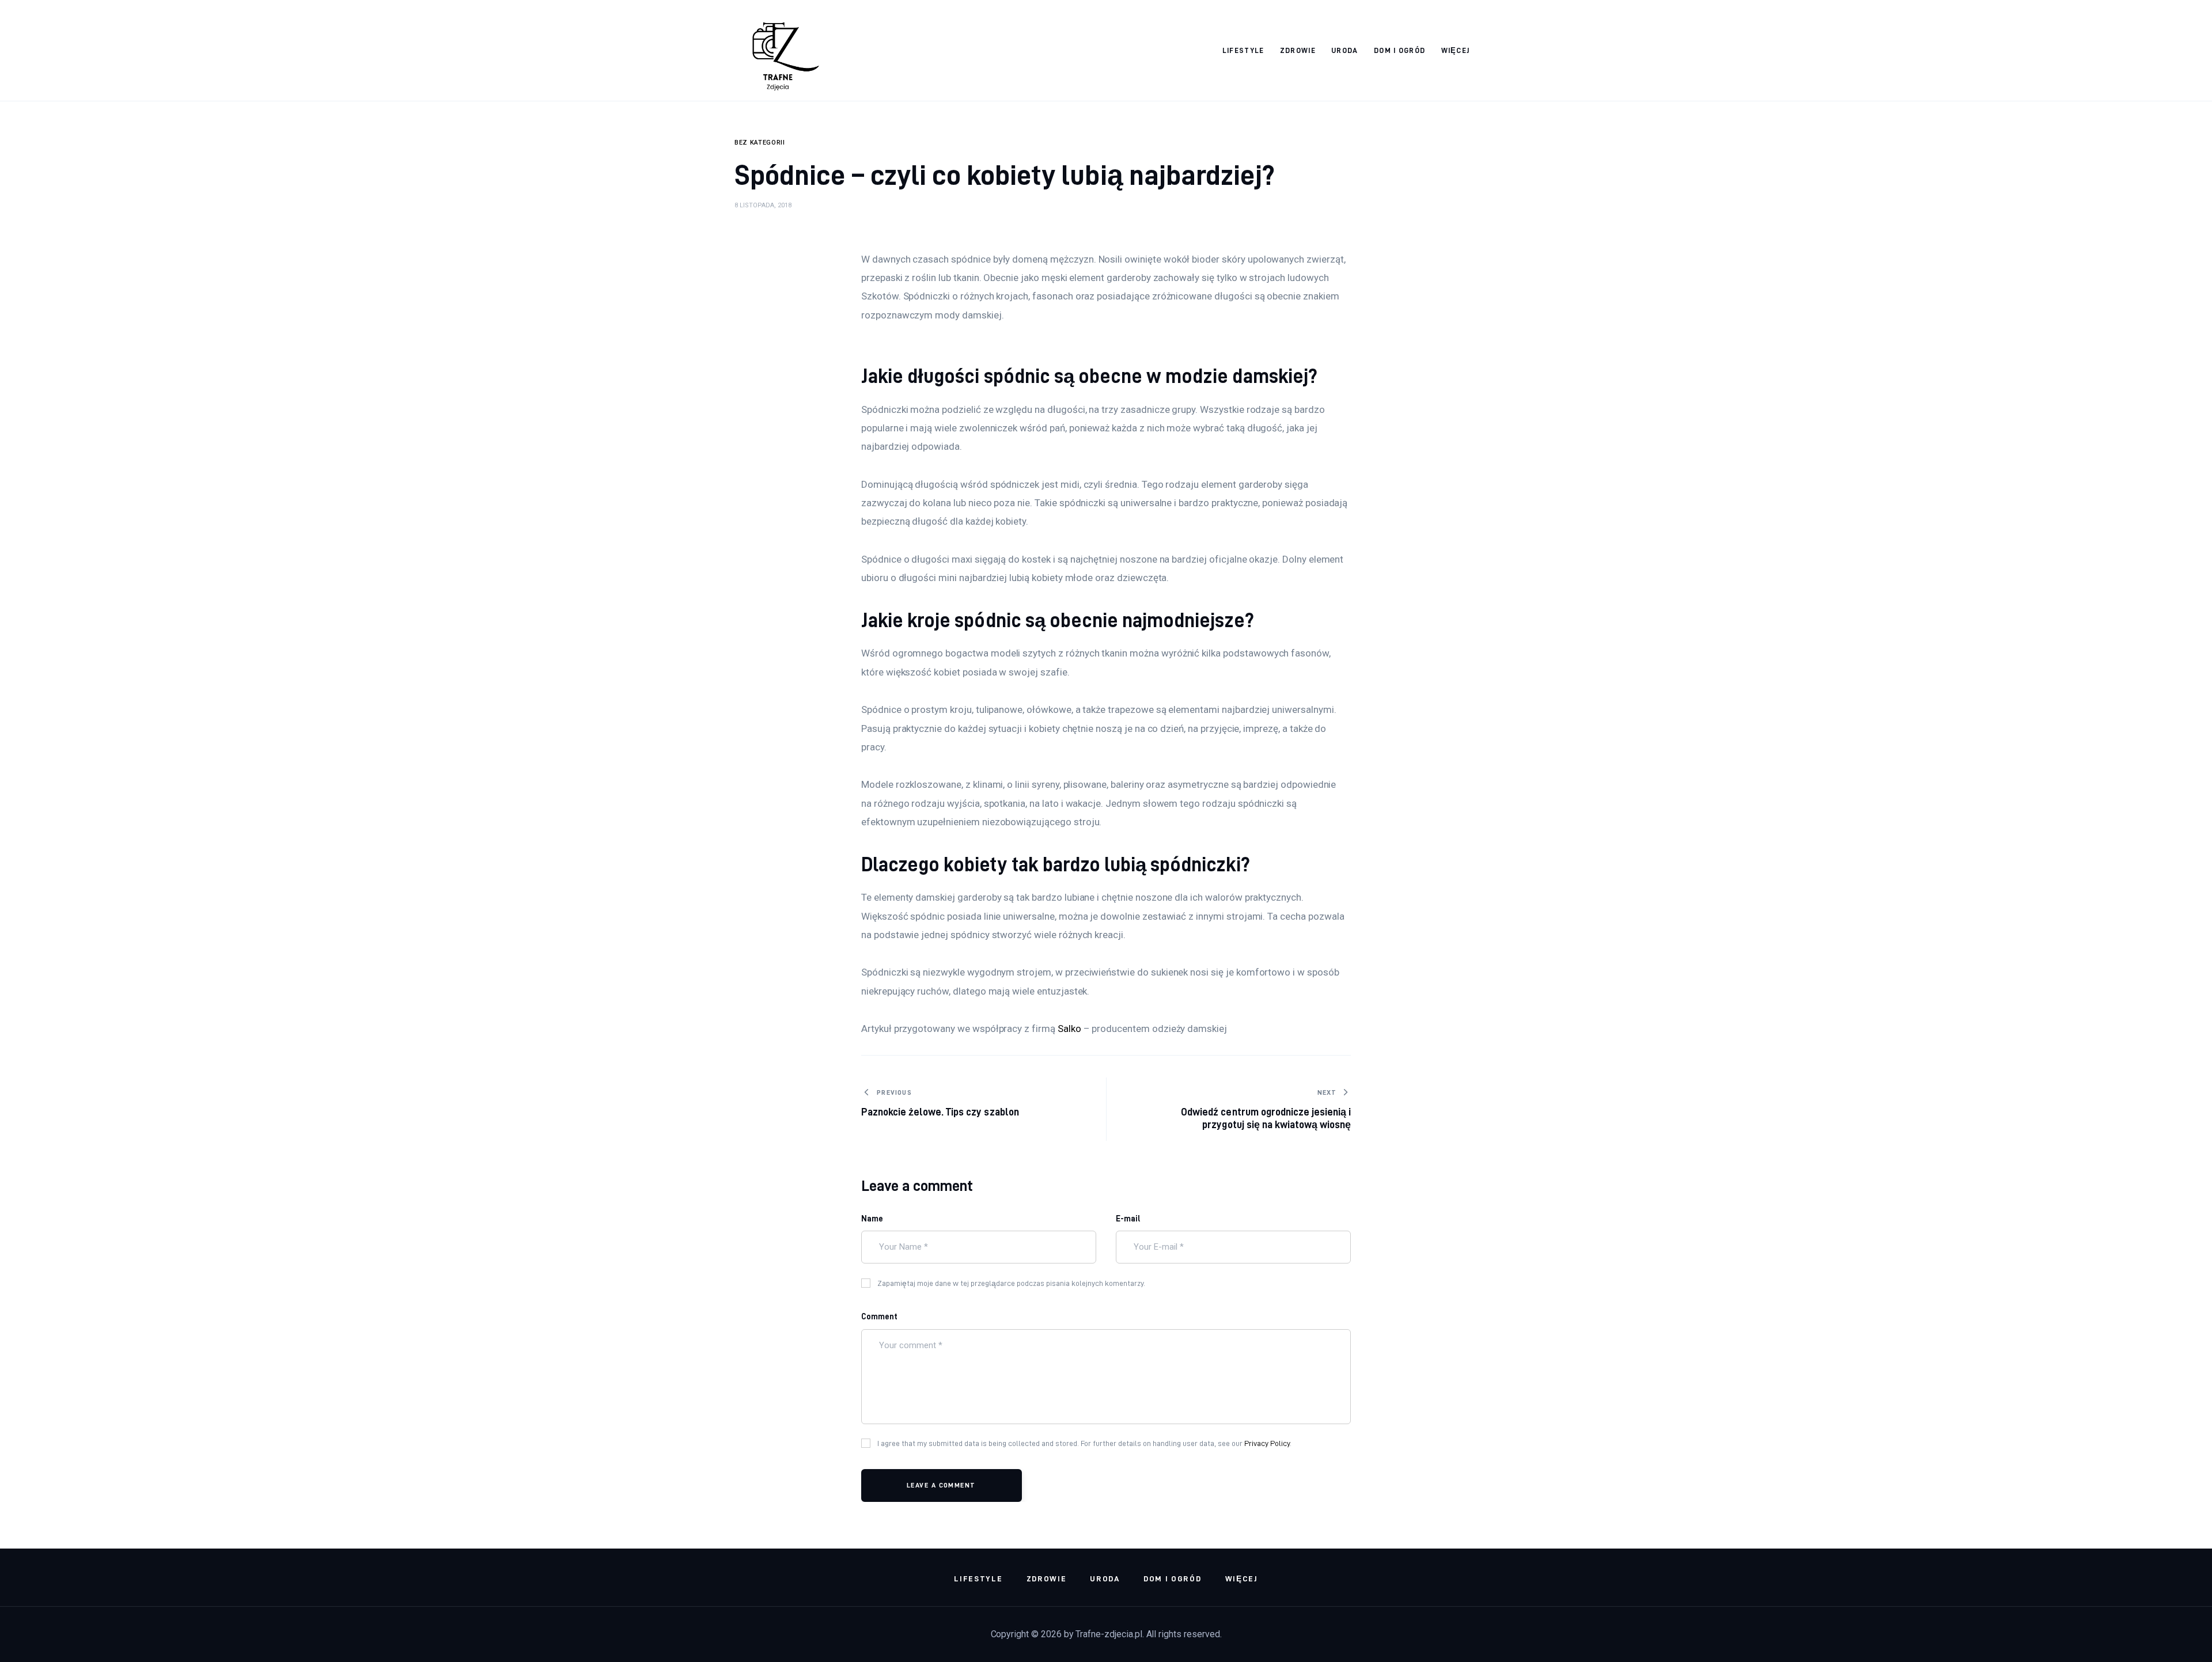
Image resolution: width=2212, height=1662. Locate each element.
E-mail (1128, 1219)
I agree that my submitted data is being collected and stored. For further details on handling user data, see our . (1084, 1443)
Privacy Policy (1267, 1443)
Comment (879, 1316)
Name (872, 1219)
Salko (1069, 1029)
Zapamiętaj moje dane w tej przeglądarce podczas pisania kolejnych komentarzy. (1011, 1283)
